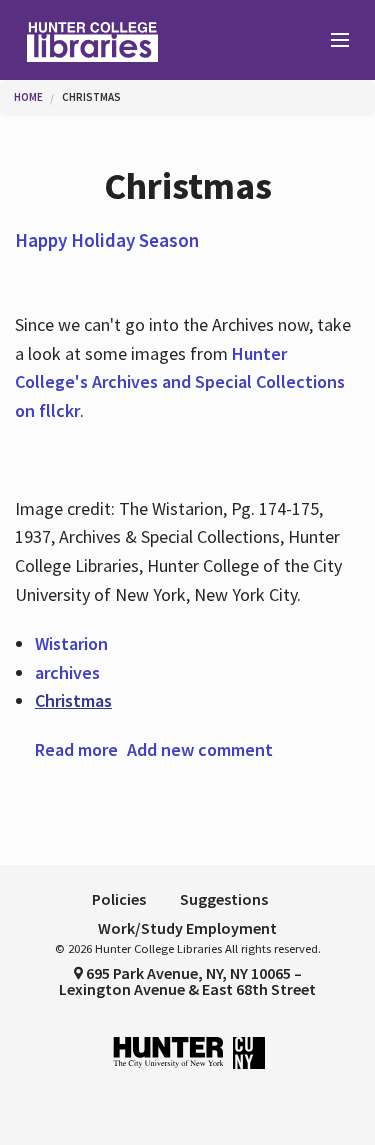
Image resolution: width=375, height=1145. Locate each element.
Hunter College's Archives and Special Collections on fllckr (180, 382)
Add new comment (200, 749)
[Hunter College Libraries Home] (94, 40)
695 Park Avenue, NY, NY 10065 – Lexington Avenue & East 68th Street (187, 981)
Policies (119, 899)
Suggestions (224, 899)
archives (67, 672)
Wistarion (71, 643)
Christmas (91, 97)
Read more (76, 749)
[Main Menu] (331, 41)
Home (28, 97)
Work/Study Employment (187, 928)
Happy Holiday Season (107, 240)
